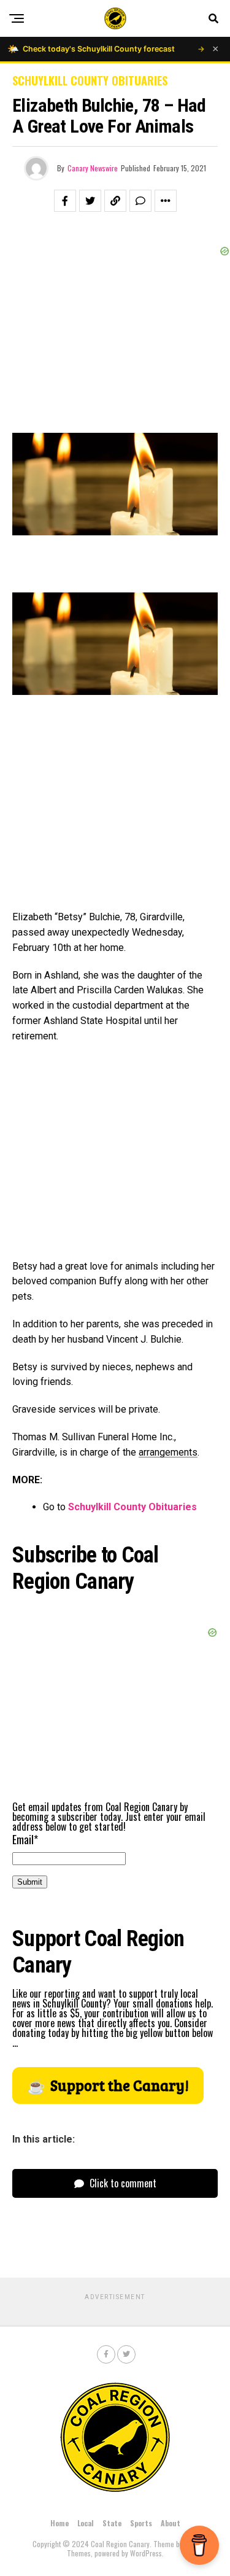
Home (59, 2523)
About (171, 2523)
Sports (141, 2523)
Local (86, 2523)
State (112, 2523)
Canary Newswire (93, 168)
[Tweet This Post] (90, 201)
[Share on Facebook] (65, 201)
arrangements (168, 1452)
